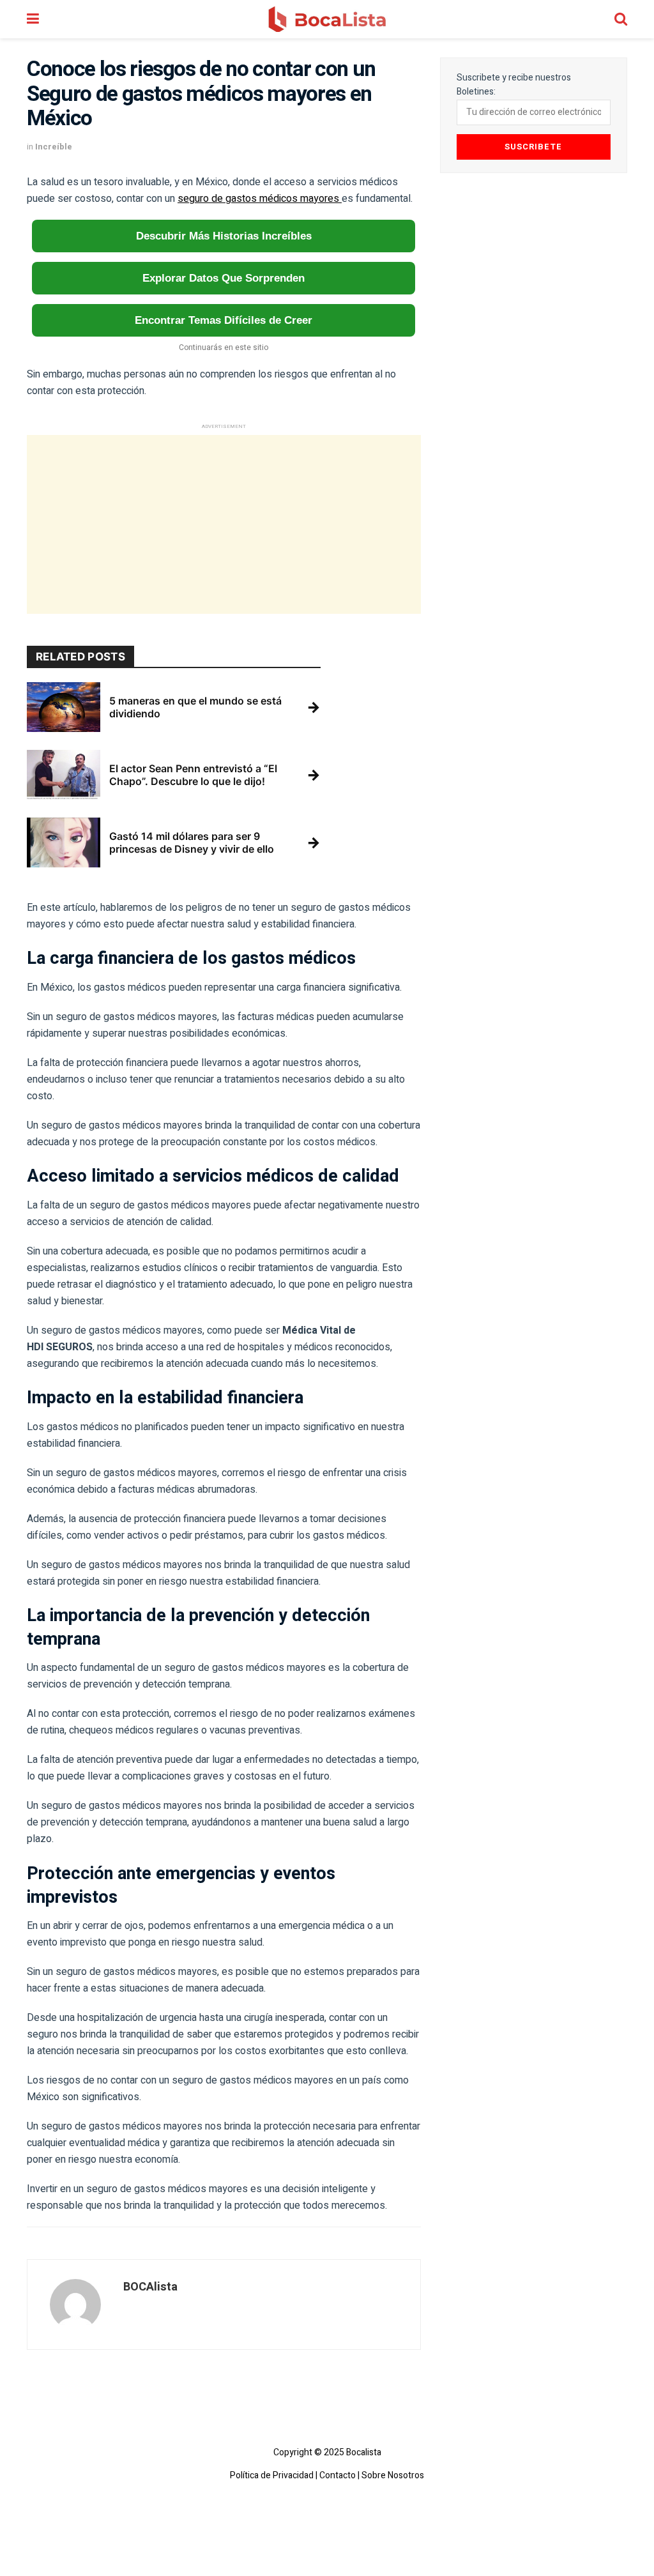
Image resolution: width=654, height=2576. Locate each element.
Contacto (338, 2476)
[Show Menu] (33, 19)
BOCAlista (150, 2287)
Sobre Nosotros (393, 2476)
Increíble (54, 147)
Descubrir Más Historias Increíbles (224, 236)
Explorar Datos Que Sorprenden (224, 278)
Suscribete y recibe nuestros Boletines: (514, 85)
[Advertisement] (224, 524)
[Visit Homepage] (327, 19)
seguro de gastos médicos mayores (260, 199)
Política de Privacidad (272, 2476)
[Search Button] (621, 19)
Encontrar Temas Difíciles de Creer (224, 320)
